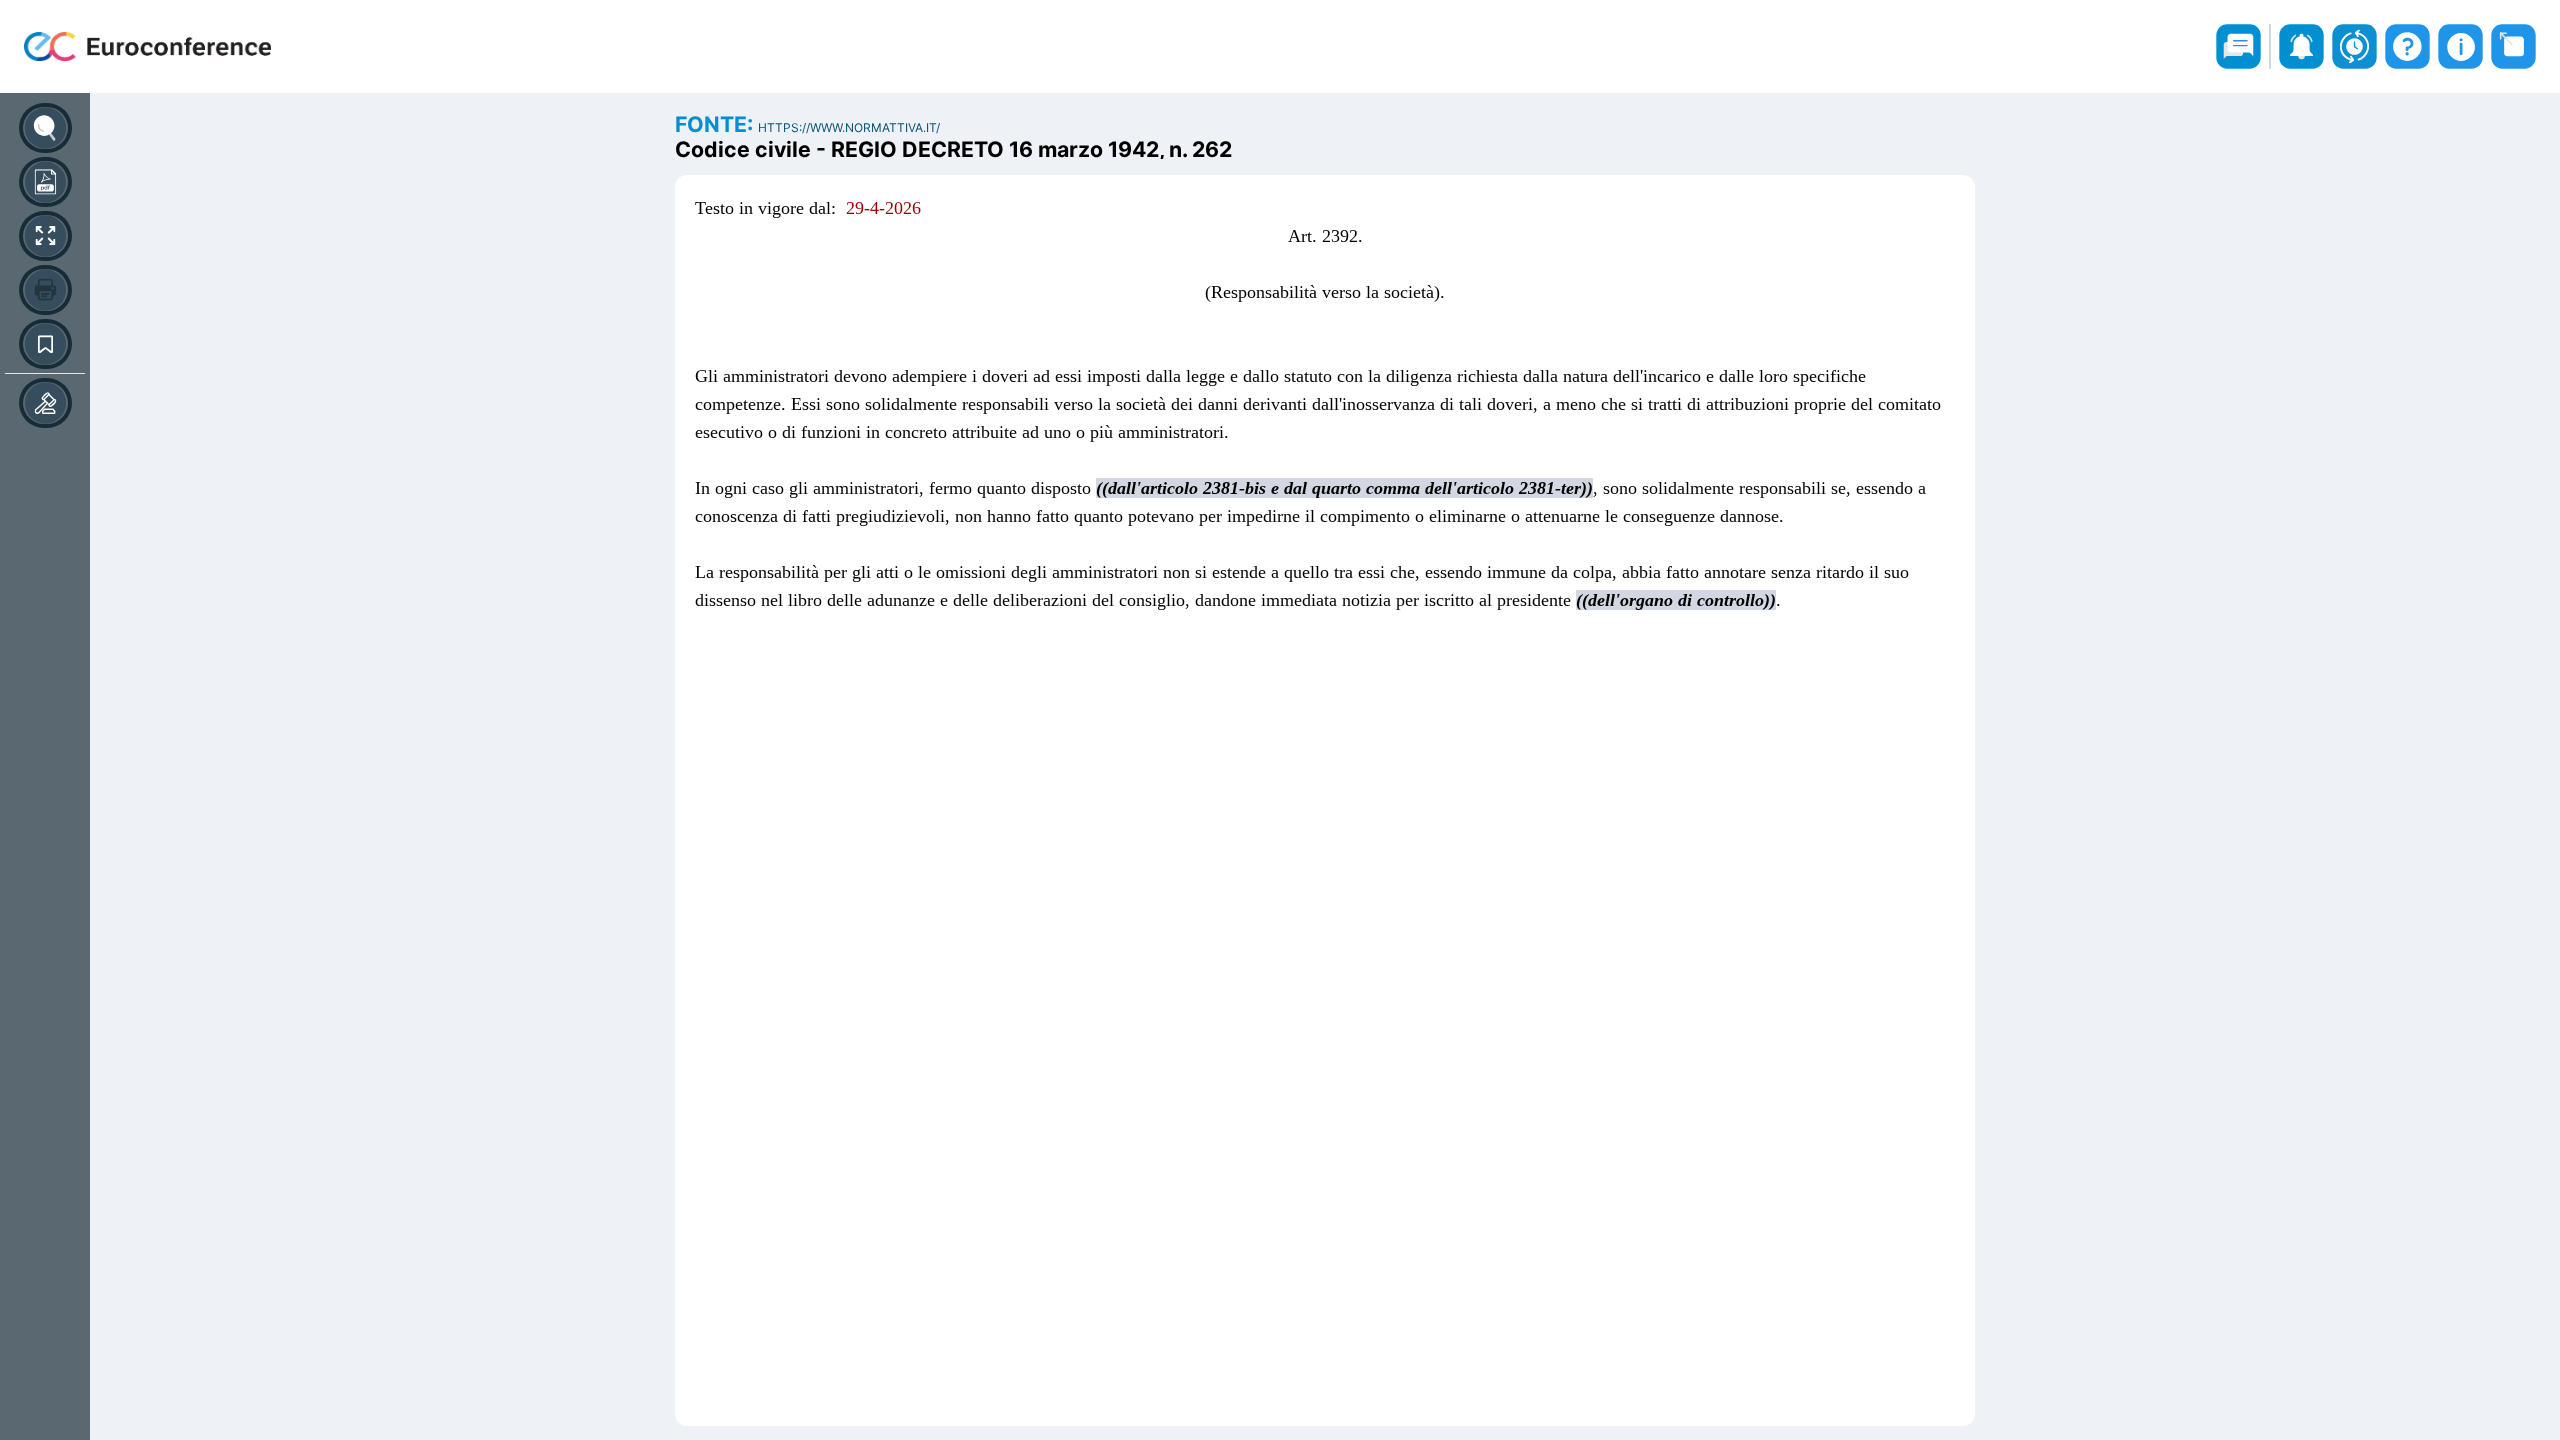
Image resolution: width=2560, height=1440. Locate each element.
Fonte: (716, 124)
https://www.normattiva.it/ (849, 127)
